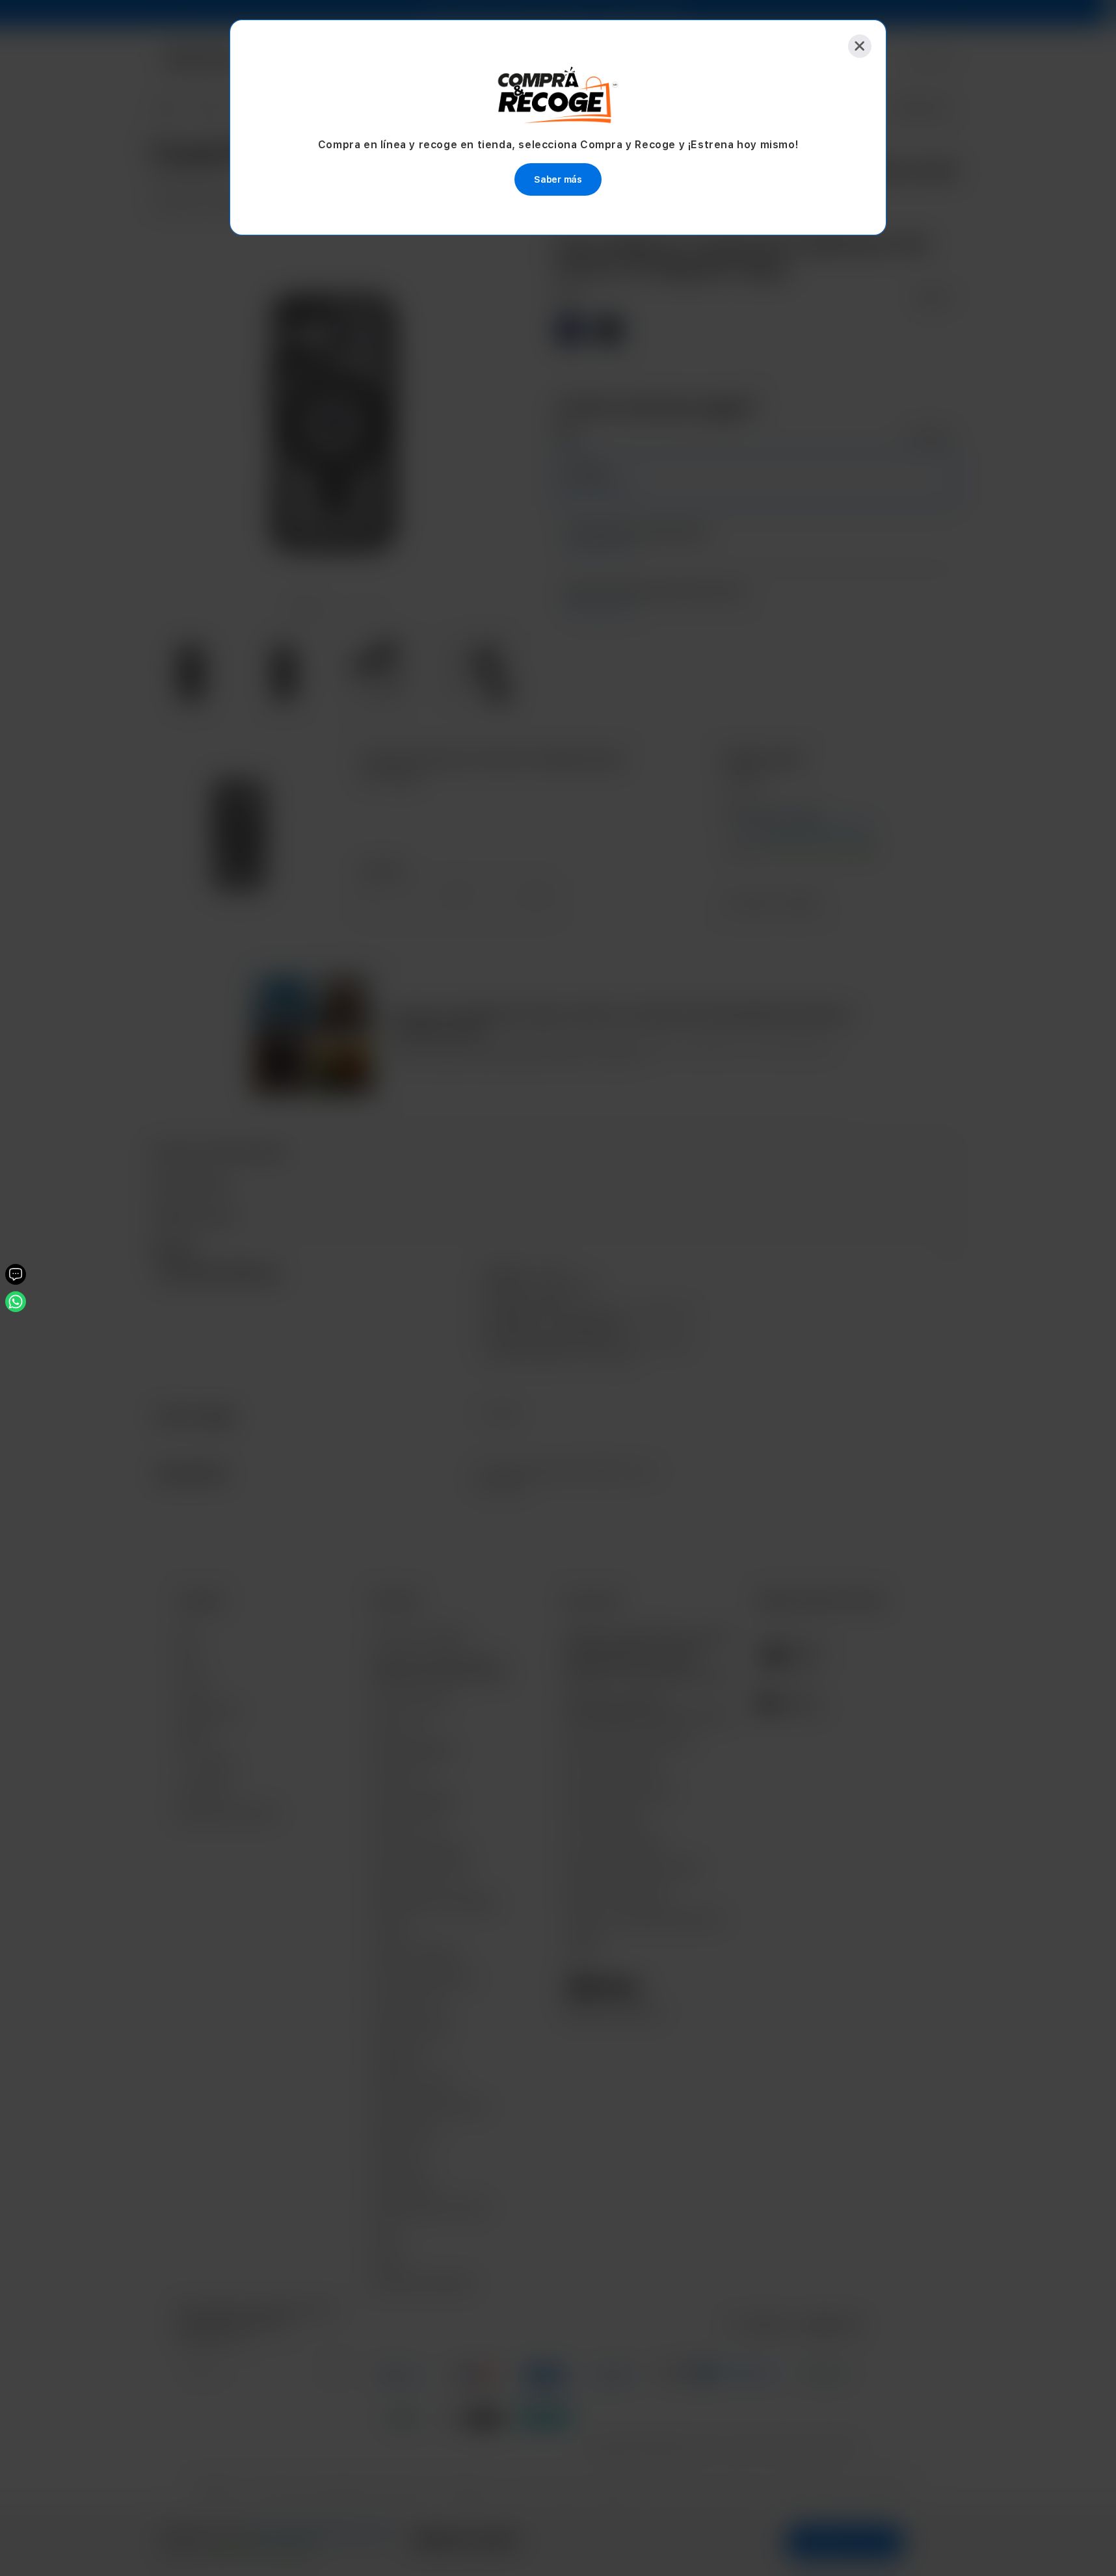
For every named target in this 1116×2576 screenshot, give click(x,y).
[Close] (860, 46)
